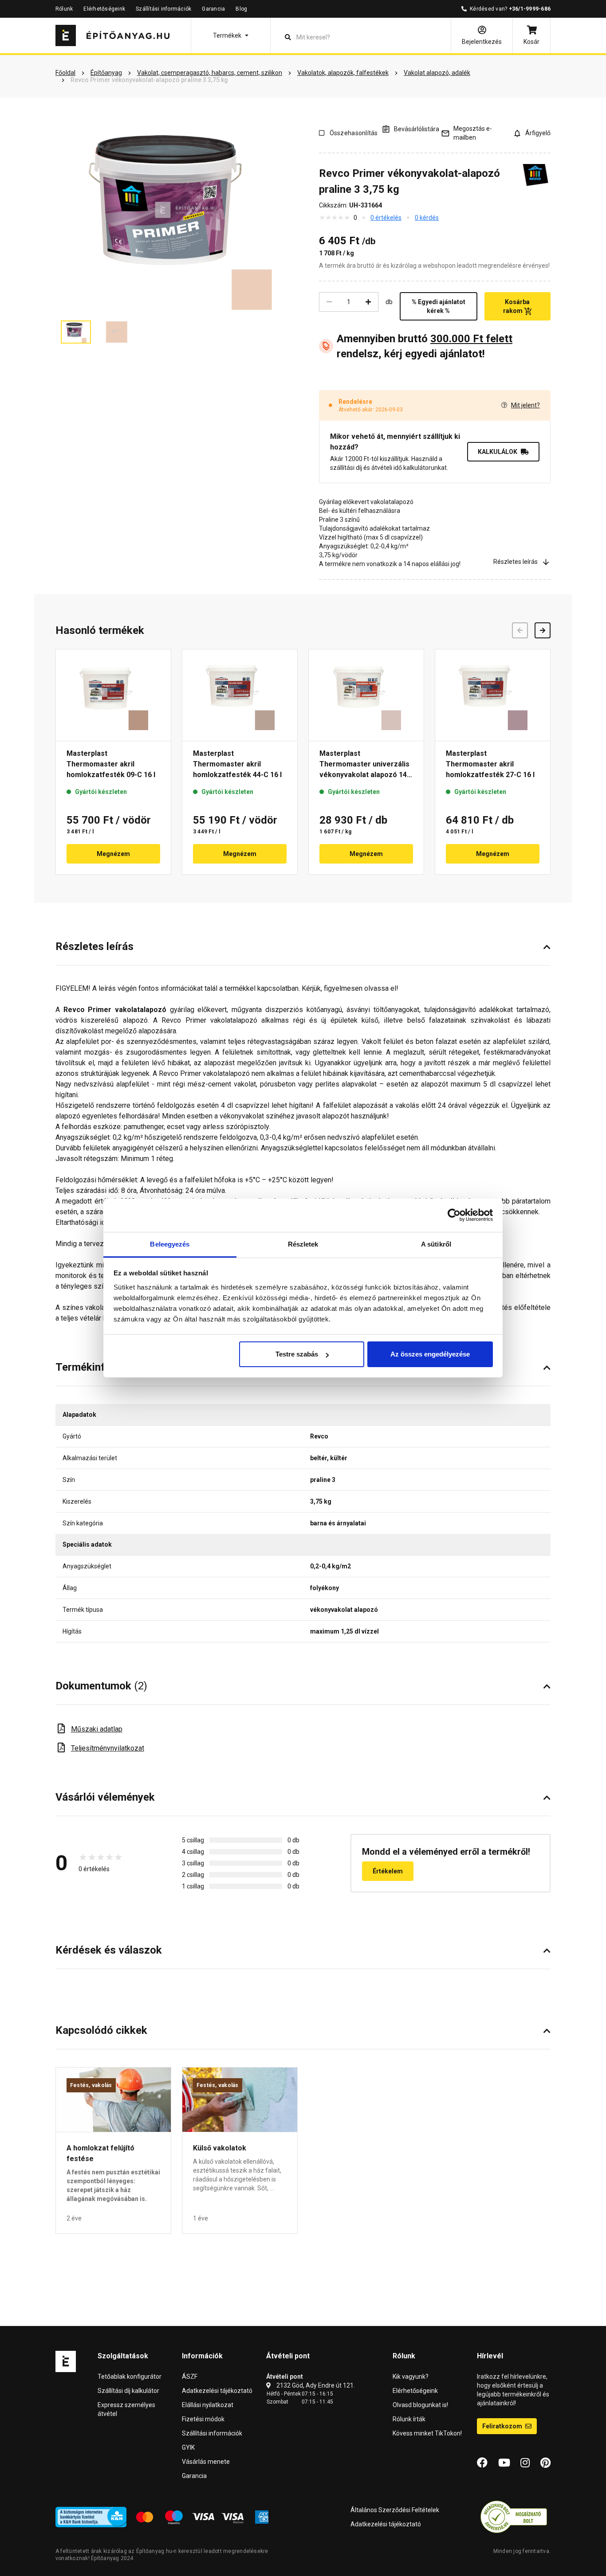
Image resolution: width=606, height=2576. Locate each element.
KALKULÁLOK (498, 452)
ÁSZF (190, 2377)
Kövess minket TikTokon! (427, 2433)
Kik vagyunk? (411, 2377)
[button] (231, 35)
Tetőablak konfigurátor (130, 2377)
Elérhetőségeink (104, 9)
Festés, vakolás (91, 2085)
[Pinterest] (545, 2463)
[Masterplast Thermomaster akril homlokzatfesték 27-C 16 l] (493, 695)
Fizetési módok (203, 2419)
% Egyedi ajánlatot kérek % (439, 306)
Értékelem (388, 1871)
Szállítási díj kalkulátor (128, 2391)
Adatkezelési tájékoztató (217, 2391)
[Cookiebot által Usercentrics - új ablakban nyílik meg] (454, 1215)
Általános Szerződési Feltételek (395, 2510)
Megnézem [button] (113, 854)
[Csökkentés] (329, 302)
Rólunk (64, 9)
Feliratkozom (503, 2426)
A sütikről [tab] (436, 1244)
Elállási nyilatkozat (208, 2405)
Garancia (213, 9)
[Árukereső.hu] (514, 2517)
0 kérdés (427, 218)
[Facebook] (482, 2463)
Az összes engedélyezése (430, 1354)
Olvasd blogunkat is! (420, 2405)
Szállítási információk (163, 9)
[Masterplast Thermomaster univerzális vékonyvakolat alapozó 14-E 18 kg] (366, 695)
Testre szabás (297, 1354)
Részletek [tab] (303, 1244)
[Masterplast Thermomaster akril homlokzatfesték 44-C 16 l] (240, 695)
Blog (241, 9)
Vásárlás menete (206, 2462)
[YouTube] (504, 2463)
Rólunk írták (409, 2419)
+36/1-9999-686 (530, 9)
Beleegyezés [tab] (170, 1244)
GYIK (188, 2447)
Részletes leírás (515, 562)
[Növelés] (368, 302)
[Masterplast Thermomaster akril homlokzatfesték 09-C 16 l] (113, 695)
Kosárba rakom (517, 306)
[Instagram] (525, 2463)
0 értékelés (386, 218)
